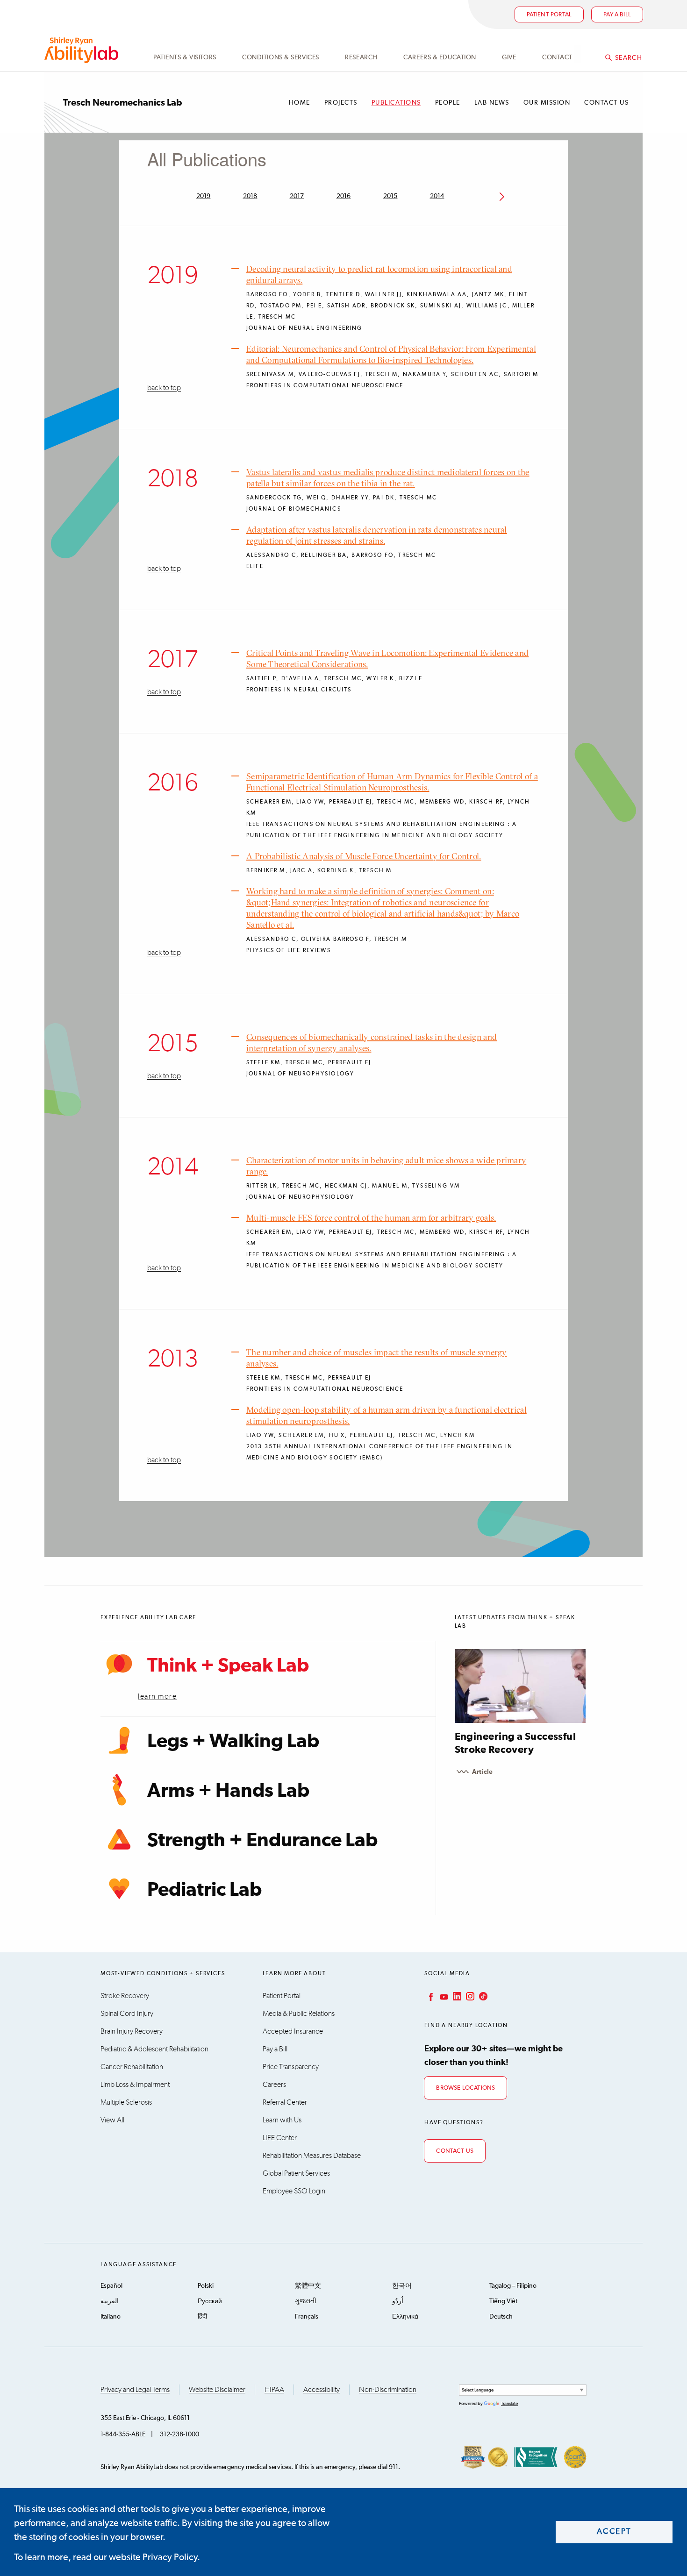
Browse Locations (465, 2088)
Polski (206, 2286)
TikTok (482, 1996)
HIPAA (274, 2390)
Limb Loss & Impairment (135, 2085)
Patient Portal (549, 15)
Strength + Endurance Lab (262, 1841)
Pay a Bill (275, 2049)
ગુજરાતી (306, 2301)
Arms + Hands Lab (228, 1791)
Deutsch (501, 2317)
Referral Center (285, 2102)
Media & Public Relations (299, 2014)
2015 (390, 196)
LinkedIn (456, 1996)
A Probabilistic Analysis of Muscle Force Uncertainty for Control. (364, 856)
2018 (250, 196)
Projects (341, 103)
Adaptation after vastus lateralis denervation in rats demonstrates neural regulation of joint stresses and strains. (377, 535)
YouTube (443, 1996)
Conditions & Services (281, 57)
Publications (396, 103)
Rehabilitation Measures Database (312, 2156)
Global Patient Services (296, 2173)
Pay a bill (617, 15)
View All (112, 2120)
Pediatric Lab (204, 1890)
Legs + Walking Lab (233, 1742)
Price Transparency (291, 2067)
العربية (110, 2301)
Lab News (492, 103)
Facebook (430, 1996)
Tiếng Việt (503, 2301)
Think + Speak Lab (228, 1666)
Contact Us (606, 103)
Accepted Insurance (293, 2031)
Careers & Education (440, 57)
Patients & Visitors (185, 57)
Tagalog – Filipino (513, 2286)
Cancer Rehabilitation (132, 2067)
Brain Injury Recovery (132, 2031)
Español (111, 2286)
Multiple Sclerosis (126, 2102)
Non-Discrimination (388, 2390)
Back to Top (164, 388)
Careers (274, 2085)
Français (307, 2317)
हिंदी (202, 2317)
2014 (437, 196)
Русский (210, 2301)
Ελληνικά (405, 2317)
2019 (204, 196)
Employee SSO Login (294, 2191)
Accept (614, 2532)
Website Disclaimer (217, 2390)
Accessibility (322, 2390)
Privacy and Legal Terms (135, 2390)
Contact (557, 57)
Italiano (111, 2317)
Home (300, 103)
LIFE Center (280, 2138)
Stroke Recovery (125, 1996)
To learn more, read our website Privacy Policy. (107, 2557)
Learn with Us (282, 2120)
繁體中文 (308, 2286)
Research (361, 57)
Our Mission (547, 103)
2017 (297, 196)
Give (509, 57)
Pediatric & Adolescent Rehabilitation (154, 2049)
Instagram (469, 1996)
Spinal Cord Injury (127, 2014)
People (448, 103)
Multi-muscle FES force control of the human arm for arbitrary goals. (371, 1218)
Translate (509, 2404)
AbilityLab (83, 50)
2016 (344, 196)
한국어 (402, 2286)
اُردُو (398, 2301)
